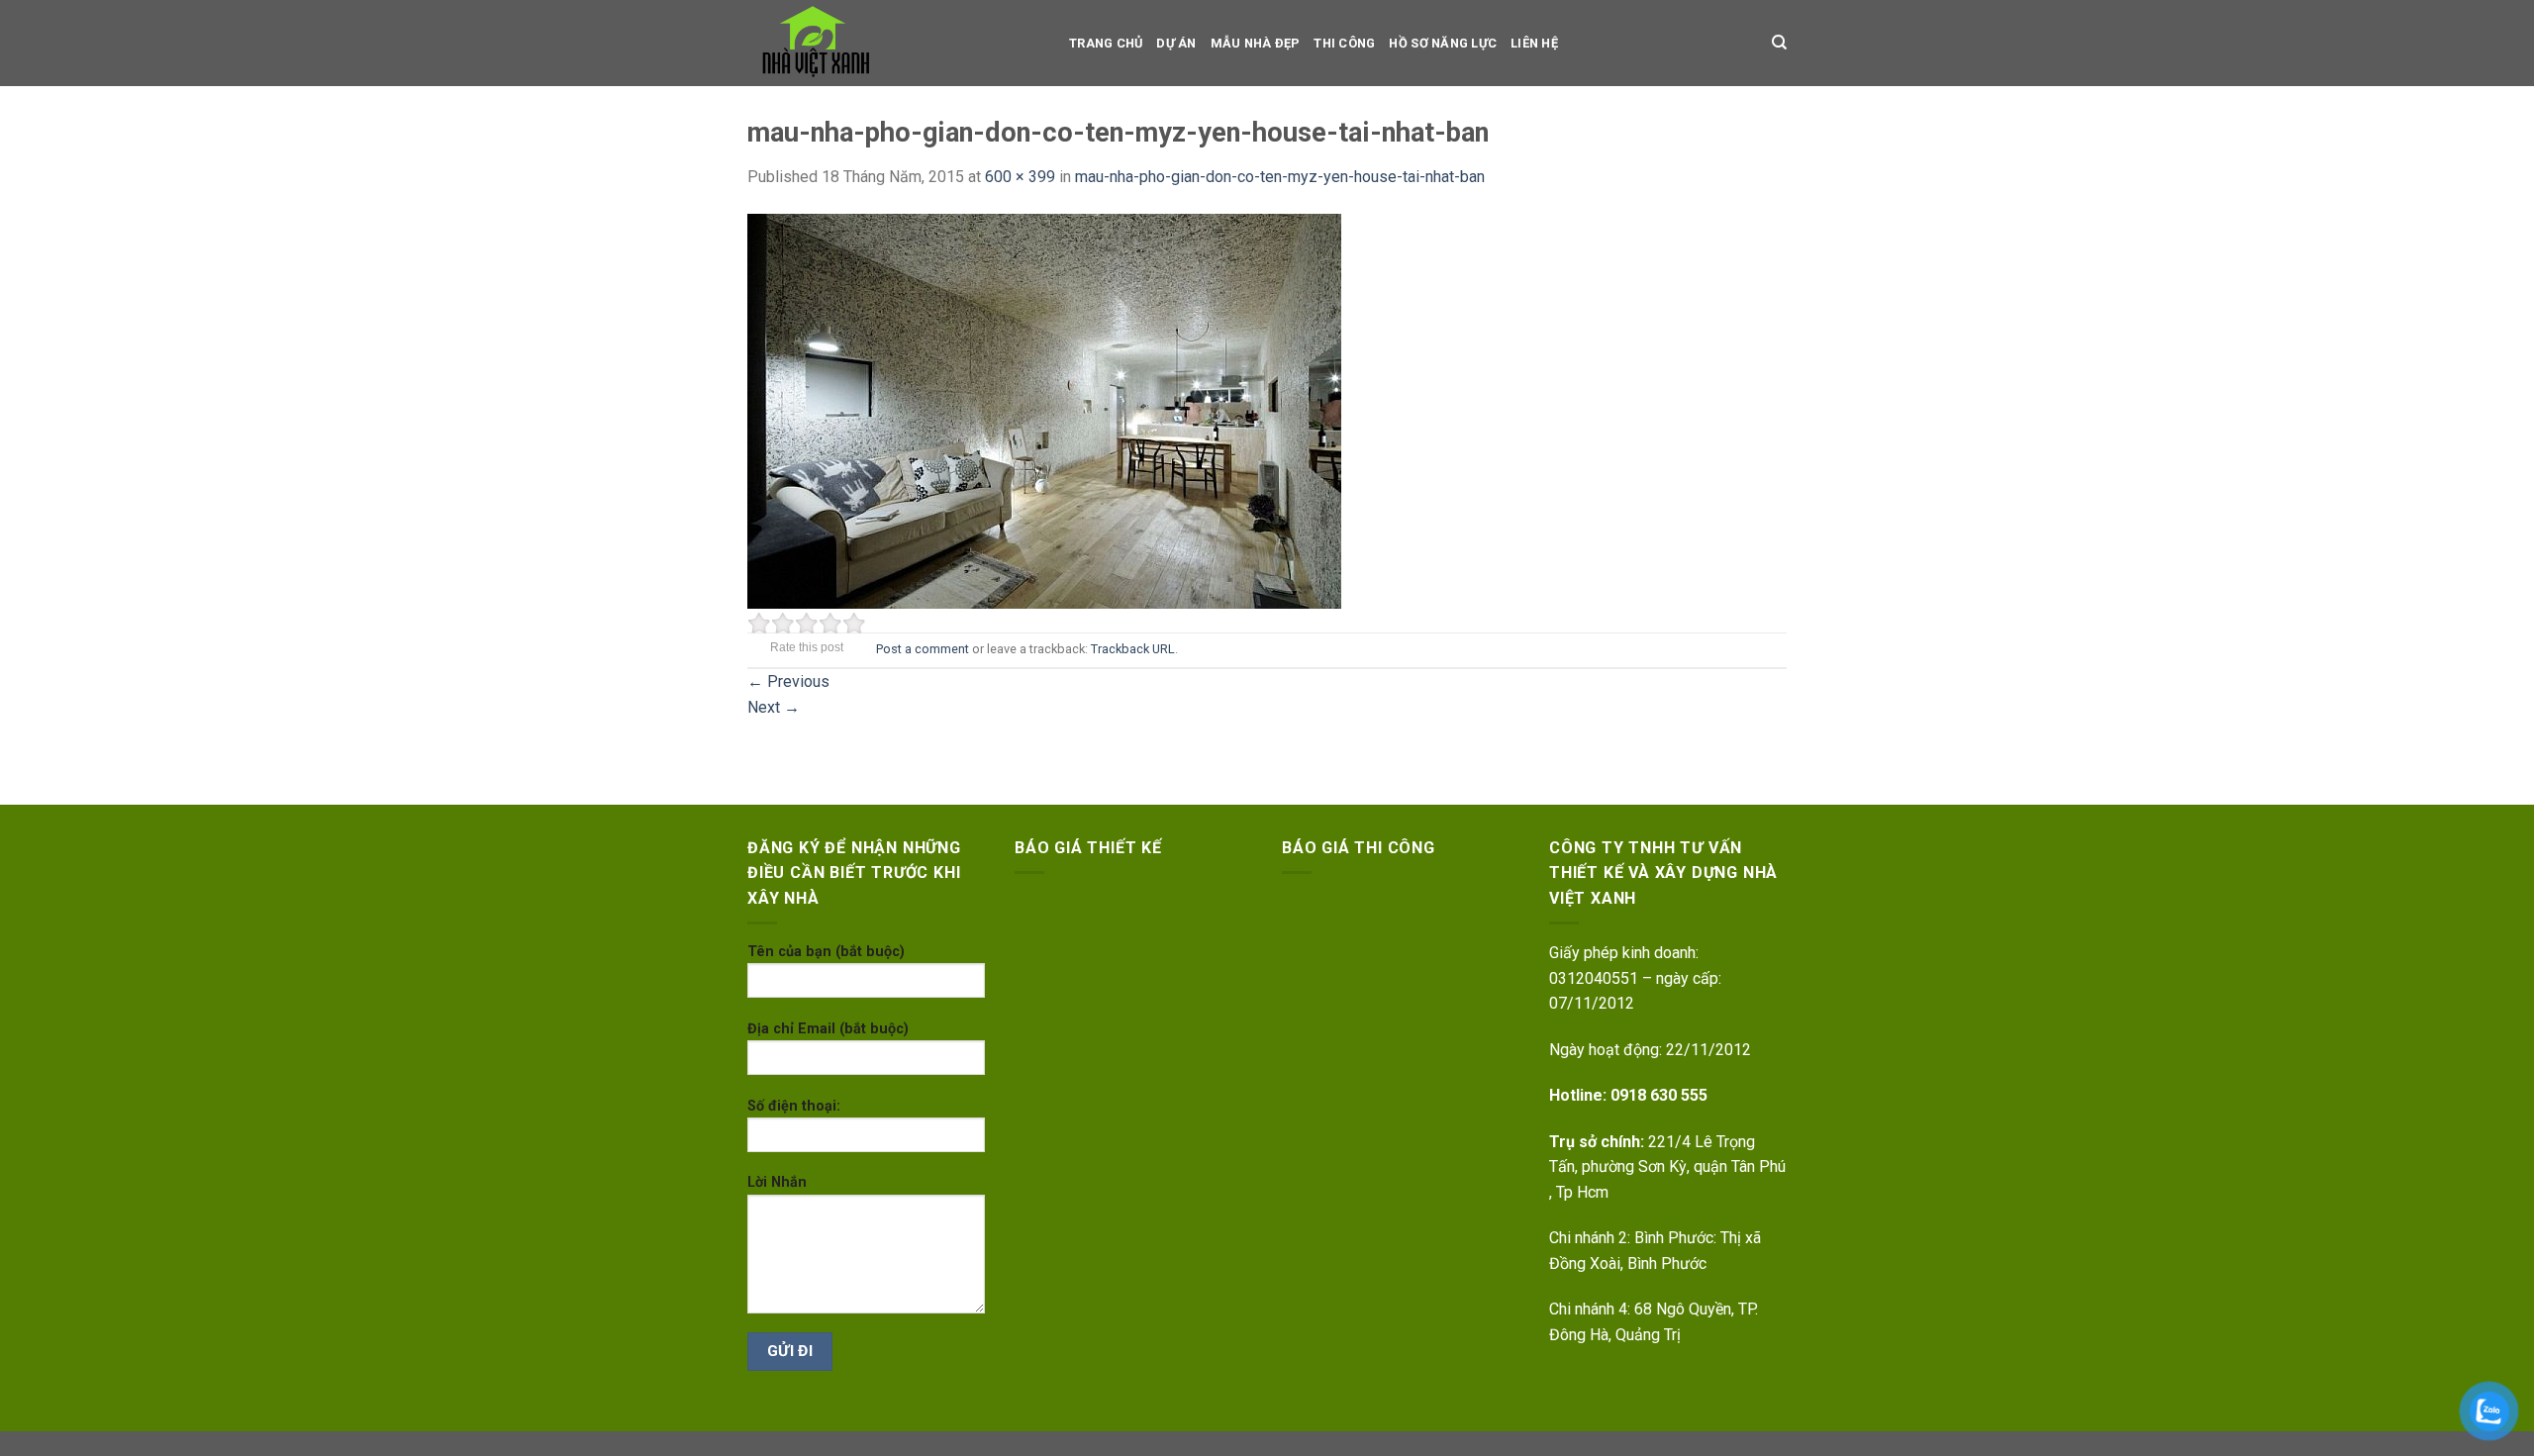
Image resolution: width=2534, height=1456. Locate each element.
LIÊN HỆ (1534, 43)
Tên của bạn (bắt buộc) (826, 952)
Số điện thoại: (794, 1106)
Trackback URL (1133, 649)
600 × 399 (1020, 177)
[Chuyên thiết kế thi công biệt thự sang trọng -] (893, 43)
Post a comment (923, 649)
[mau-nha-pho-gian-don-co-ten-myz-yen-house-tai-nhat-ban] (1044, 409)
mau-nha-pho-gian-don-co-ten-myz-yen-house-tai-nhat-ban (1280, 177)
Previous (788, 681)
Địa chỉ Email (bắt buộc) (828, 1029)
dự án (1176, 43)
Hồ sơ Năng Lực (1443, 43)
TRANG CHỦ (1106, 43)
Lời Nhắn (777, 1182)
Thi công (1344, 43)
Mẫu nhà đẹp (1256, 43)
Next (774, 707)
